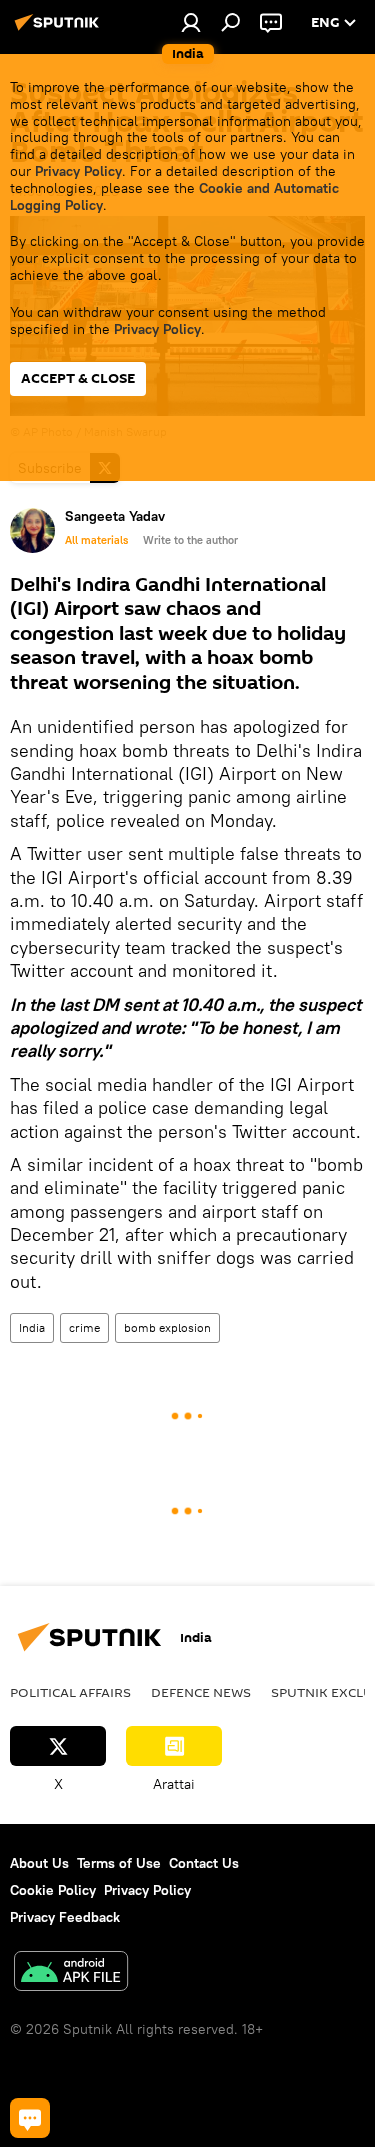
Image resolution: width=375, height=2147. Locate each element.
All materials (96, 540)
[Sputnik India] (60, 30)
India (32, 1327)
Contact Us (204, 1863)
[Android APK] (71, 1973)
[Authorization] (191, 22)
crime (84, 1327)
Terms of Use (119, 1863)
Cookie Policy (53, 1890)
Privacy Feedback (65, 1917)
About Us (39, 1863)
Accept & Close (78, 378)
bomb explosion (167, 1327)
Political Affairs (70, 1692)
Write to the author (190, 540)
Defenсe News (201, 1692)
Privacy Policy (78, 171)
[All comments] (30, 2118)
